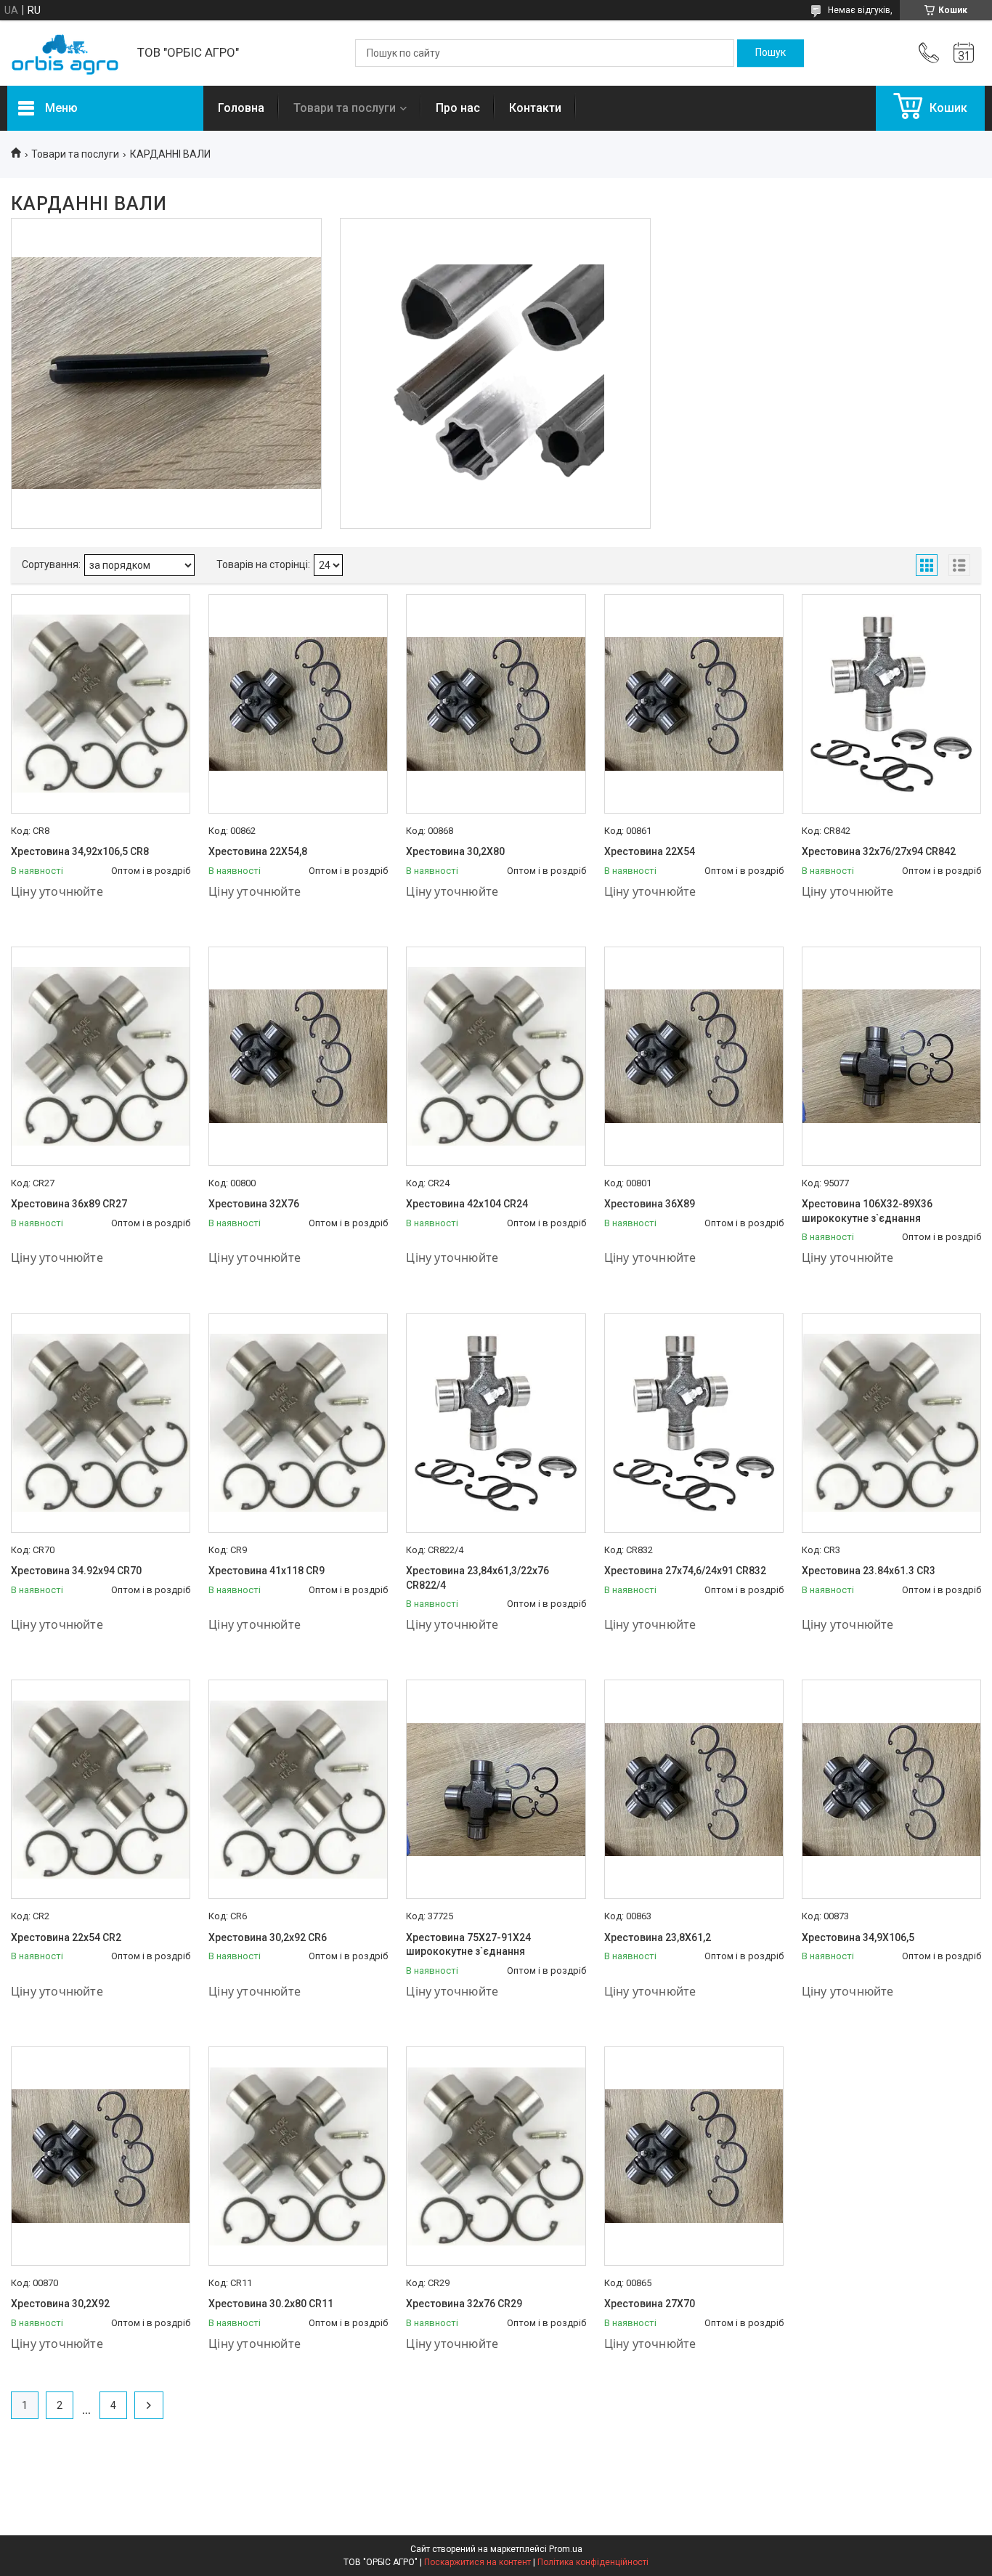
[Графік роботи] (964, 53)
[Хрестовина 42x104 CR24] (496, 1056)
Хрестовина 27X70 (650, 2304)
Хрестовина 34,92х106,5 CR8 (80, 851)
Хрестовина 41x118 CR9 (267, 1571)
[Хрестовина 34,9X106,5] (891, 1789)
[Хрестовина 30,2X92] (101, 2156)
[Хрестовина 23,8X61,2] (694, 1789)
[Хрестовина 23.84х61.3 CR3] (891, 1423)
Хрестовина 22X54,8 (258, 851)
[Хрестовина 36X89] (694, 1056)
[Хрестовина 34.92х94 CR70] (101, 1423)
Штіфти (166, 272)
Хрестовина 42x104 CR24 (467, 1204)
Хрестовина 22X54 (650, 851)
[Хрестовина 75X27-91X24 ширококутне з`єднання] (496, 1789)
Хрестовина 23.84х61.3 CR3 (869, 1571)
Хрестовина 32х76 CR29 (464, 2304)
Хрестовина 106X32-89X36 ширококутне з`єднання (867, 1211)
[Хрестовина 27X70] (694, 2156)
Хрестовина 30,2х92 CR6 (268, 1937)
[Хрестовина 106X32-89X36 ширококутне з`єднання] (891, 1056)
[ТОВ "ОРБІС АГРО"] (65, 53)
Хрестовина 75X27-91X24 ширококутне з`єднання (468, 1945)
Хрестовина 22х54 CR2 (66, 1937)
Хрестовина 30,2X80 (455, 851)
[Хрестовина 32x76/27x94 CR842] (891, 704)
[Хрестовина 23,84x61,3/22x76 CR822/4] (496, 1423)
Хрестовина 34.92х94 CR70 (76, 1571)
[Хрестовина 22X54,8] (298, 704)
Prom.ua (566, 2549)
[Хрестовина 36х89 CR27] (101, 1056)
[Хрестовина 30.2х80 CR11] (298, 2156)
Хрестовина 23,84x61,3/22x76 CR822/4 (477, 1578)
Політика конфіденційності (593, 2562)
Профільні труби (496, 272)
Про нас (458, 108)
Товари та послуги (345, 108)
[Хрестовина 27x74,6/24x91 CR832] (694, 1423)
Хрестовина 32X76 (254, 1204)
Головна (241, 108)
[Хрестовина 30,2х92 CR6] (298, 1789)
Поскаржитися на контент (477, 2562)
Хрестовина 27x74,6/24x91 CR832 (685, 1571)
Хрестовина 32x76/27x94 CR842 (879, 851)
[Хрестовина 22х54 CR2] (101, 1789)
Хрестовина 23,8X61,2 (658, 1937)
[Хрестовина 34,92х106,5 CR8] (101, 704)
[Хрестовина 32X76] (298, 1056)
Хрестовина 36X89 (650, 1204)
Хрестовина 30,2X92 (60, 2304)
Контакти (535, 108)
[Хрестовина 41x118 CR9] (298, 1423)
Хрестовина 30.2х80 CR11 (271, 2304)
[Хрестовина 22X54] (694, 704)
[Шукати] (771, 53)
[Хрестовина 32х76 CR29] (496, 2156)
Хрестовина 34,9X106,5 (858, 1937)
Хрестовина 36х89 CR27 (69, 1204)
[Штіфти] (166, 373)
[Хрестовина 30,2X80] (496, 704)
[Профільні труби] (495, 373)
